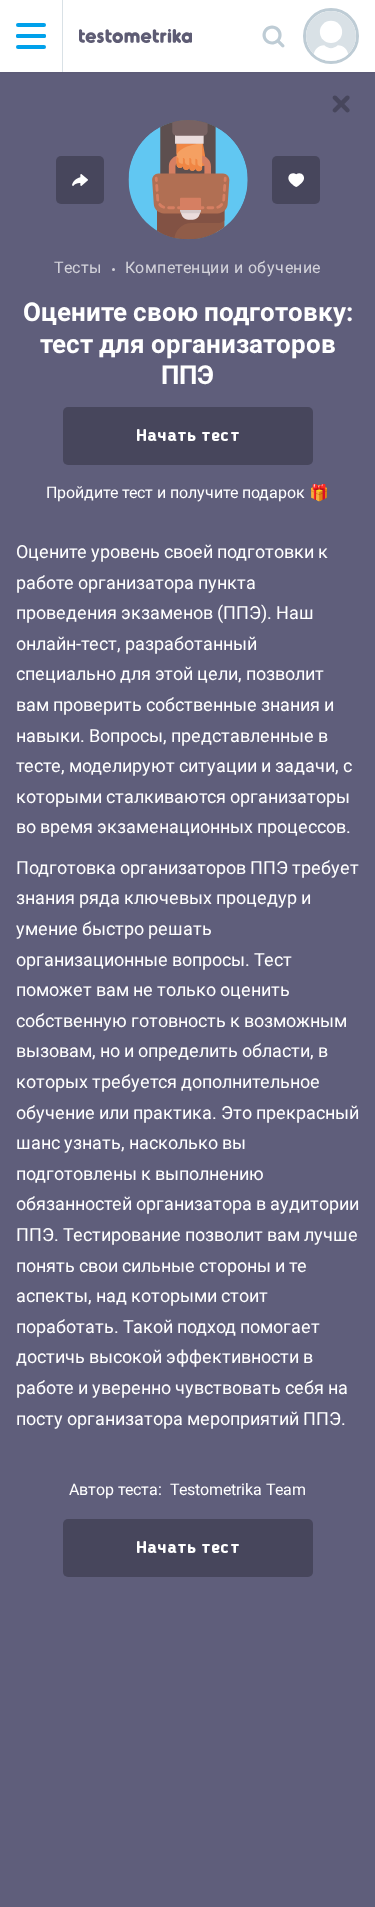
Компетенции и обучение (223, 267)
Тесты (78, 267)
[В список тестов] (341, 104)
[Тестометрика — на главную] (135, 36)
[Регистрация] (331, 36)
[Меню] (31, 36)
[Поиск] (273, 36)
